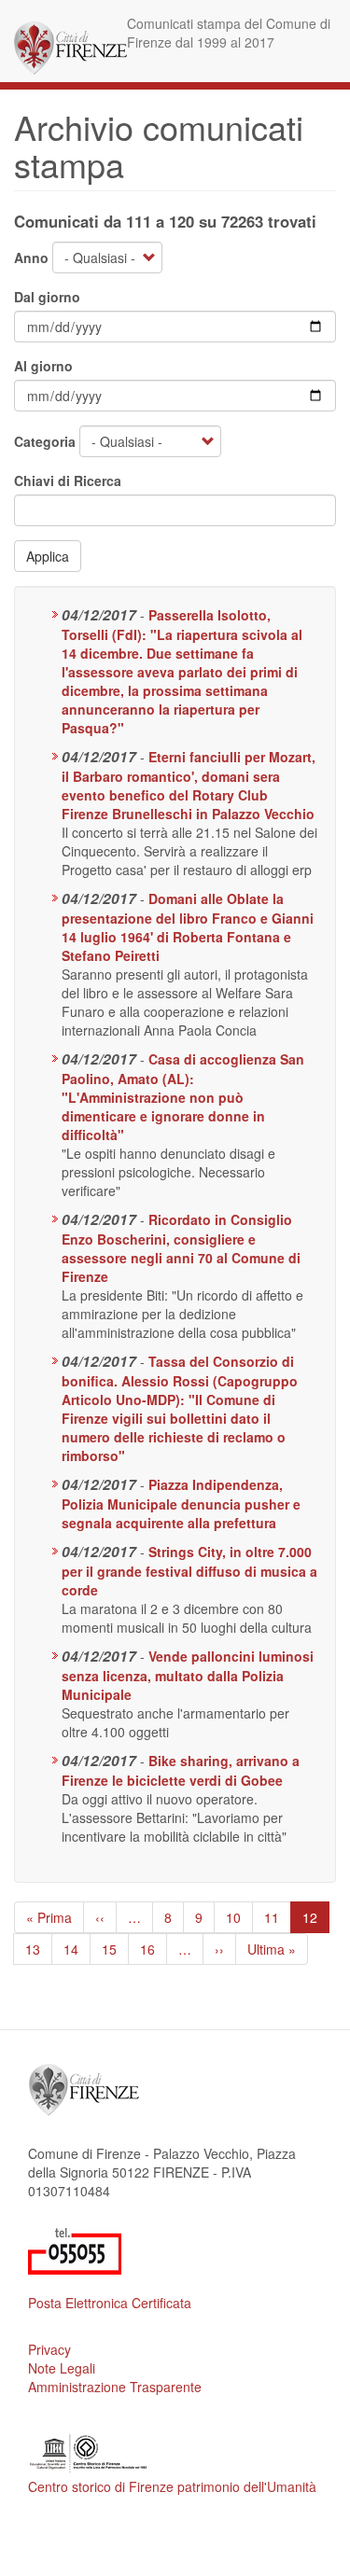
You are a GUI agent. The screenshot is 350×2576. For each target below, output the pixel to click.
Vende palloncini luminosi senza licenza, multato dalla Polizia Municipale (188, 1675)
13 (39, 1949)
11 (278, 1917)
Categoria (45, 441)
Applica (48, 556)
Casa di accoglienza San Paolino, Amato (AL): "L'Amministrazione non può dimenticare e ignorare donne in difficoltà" (183, 1097)
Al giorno (43, 366)
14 (77, 1949)
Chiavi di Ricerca (68, 480)
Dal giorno (47, 297)
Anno (31, 258)
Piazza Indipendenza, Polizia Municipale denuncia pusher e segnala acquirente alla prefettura (181, 1504)
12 (316, 1921)
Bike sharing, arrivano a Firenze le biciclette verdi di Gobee (181, 1770)
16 (154, 1949)
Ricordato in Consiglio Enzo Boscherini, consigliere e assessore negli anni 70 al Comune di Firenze (181, 1248)
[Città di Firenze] (70, 48)
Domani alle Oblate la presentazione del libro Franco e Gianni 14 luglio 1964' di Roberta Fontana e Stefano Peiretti (188, 927)
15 (115, 1949)
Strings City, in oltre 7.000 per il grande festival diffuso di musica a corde (189, 1571)
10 (239, 1917)
